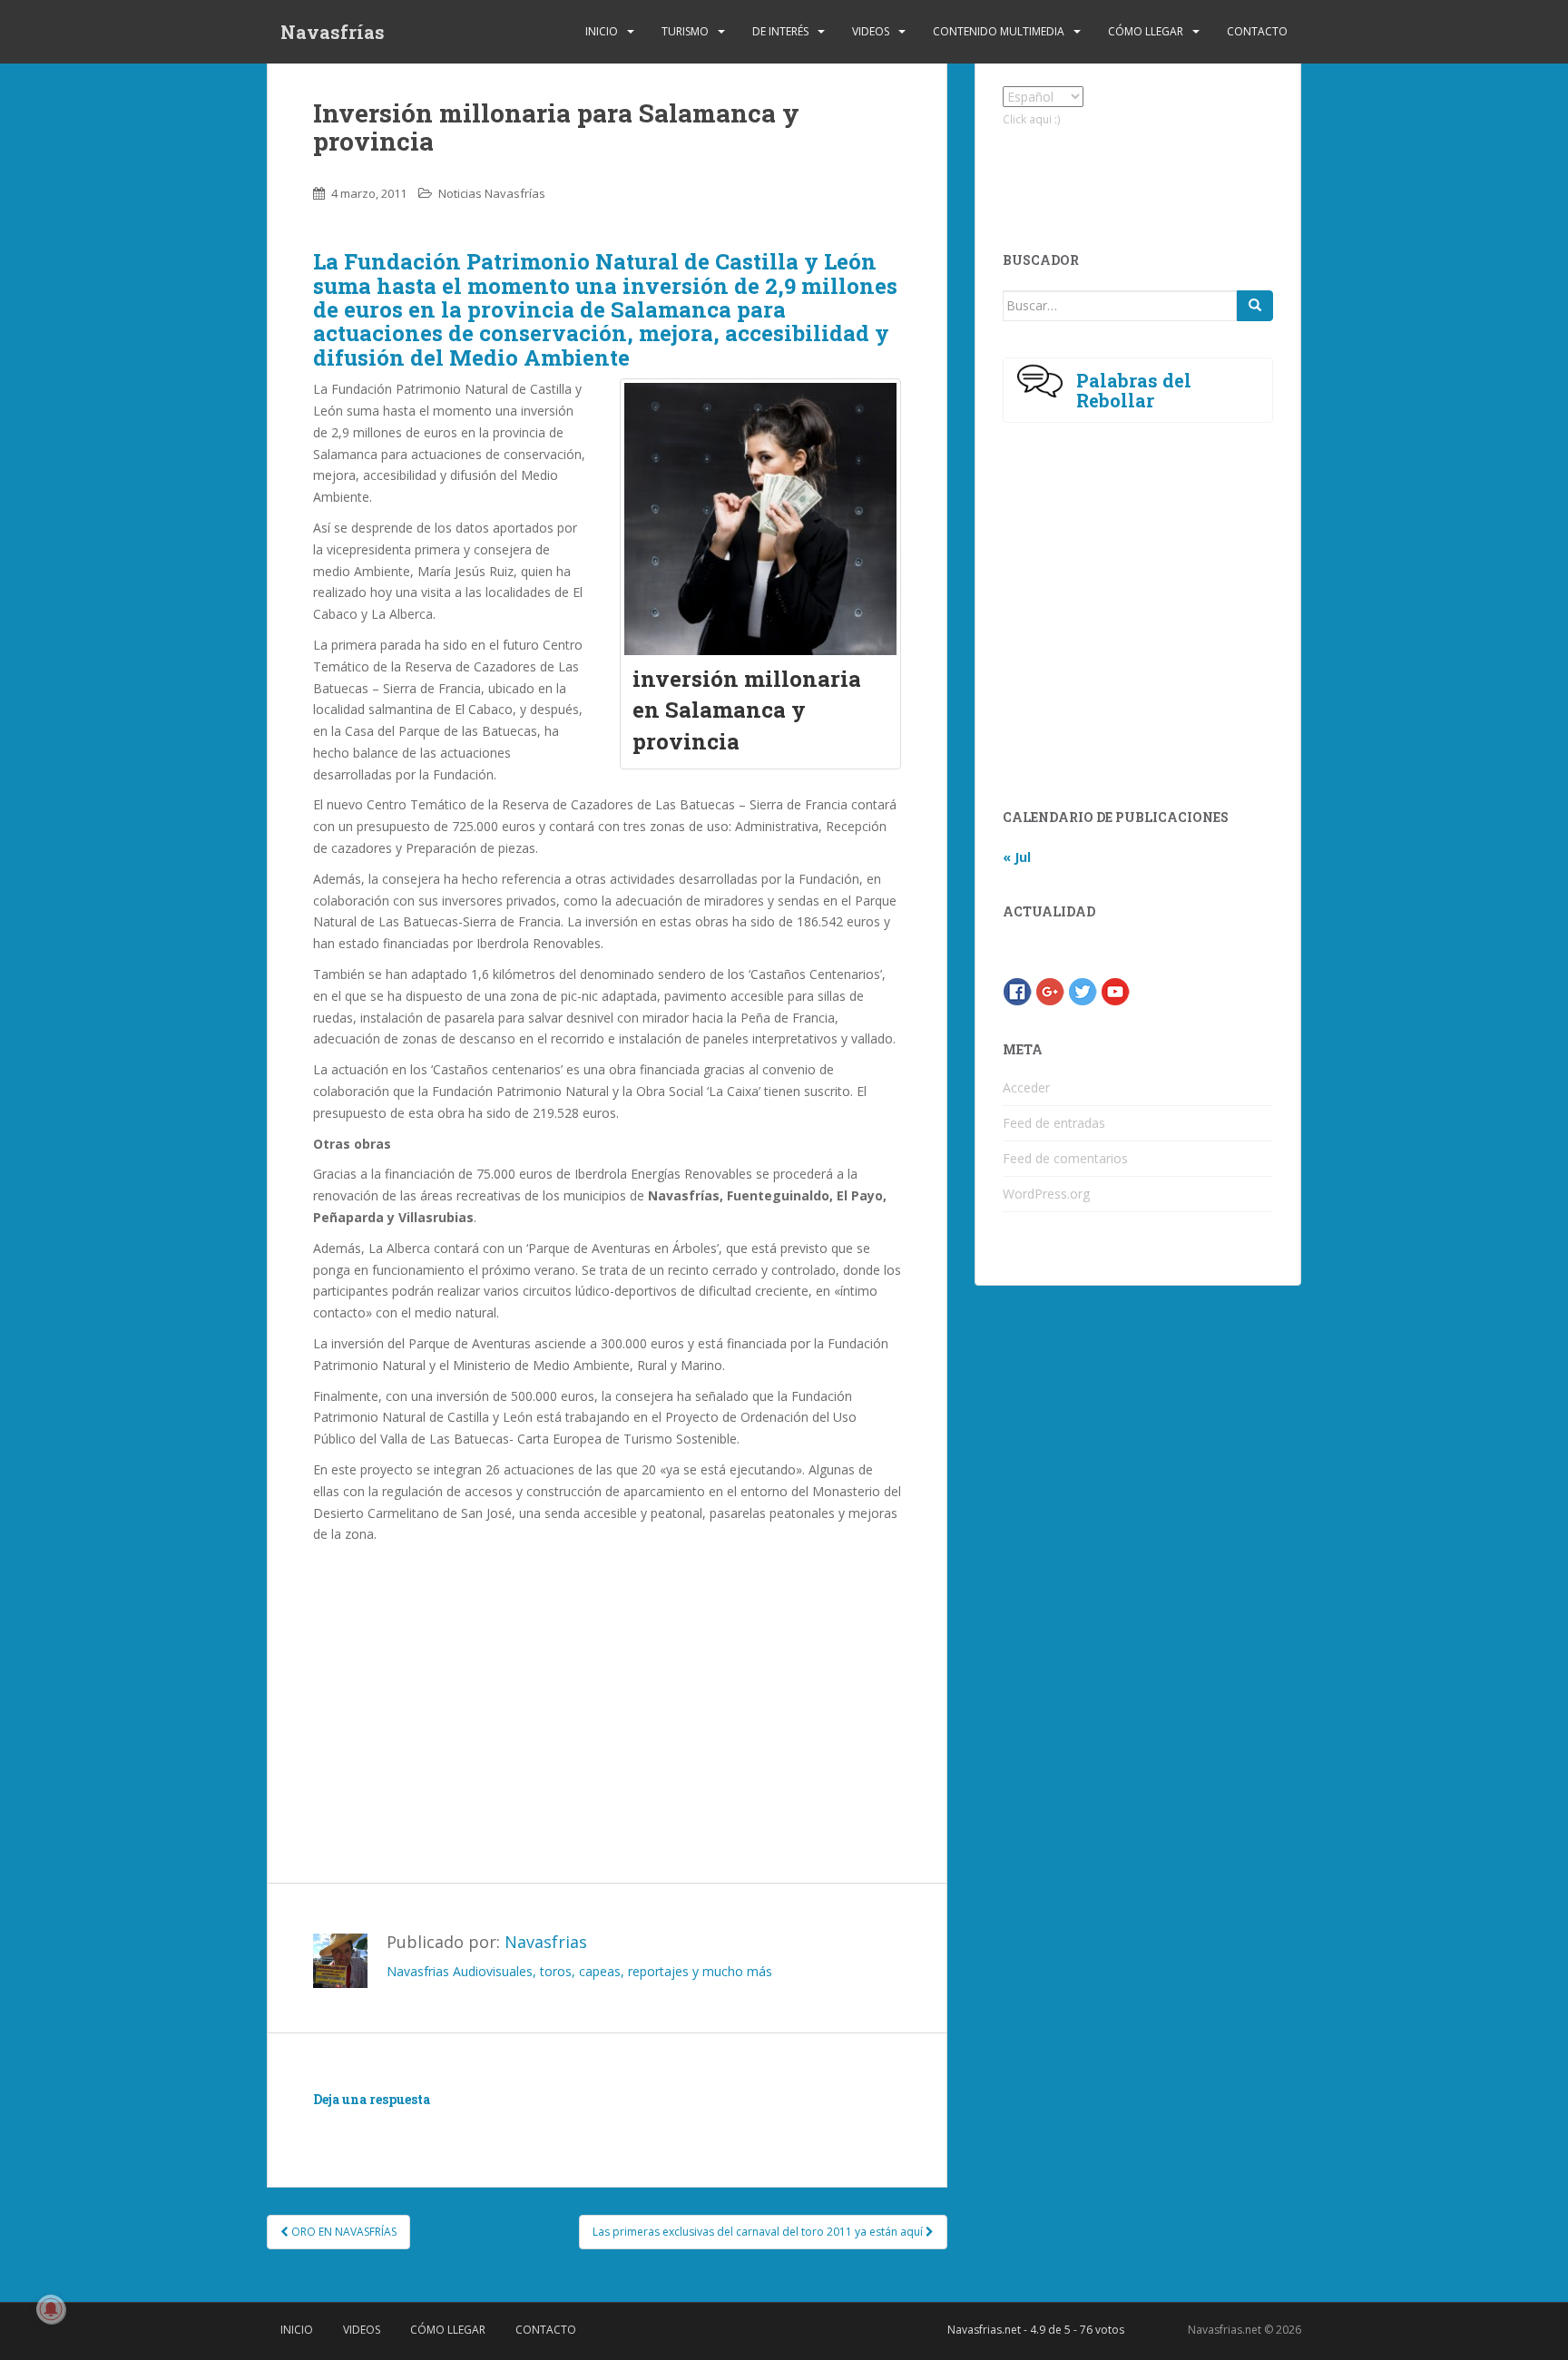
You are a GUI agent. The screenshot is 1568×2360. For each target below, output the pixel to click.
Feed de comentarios (1065, 1158)
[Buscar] (1255, 306)
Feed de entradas (1054, 1123)
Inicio (602, 31)
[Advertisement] (607, 1681)
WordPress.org (1046, 1194)
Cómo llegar (1146, 31)
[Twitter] (1083, 990)
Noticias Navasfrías (492, 193)
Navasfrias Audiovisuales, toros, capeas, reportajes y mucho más (579, 1971)
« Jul (1017, 857)
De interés (780, 31)
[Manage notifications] (51, 2309)
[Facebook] (1017, 990)
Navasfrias (546, 1942)
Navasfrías (333, 32)
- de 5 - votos (1036, 2330)
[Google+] (1050, 990)
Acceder (1026, 1087)
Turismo (685, 31)
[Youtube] (1115, 990)
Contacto (1257, 31)
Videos (871, 31)
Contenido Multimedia (999, 31)
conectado (480, 2125)
